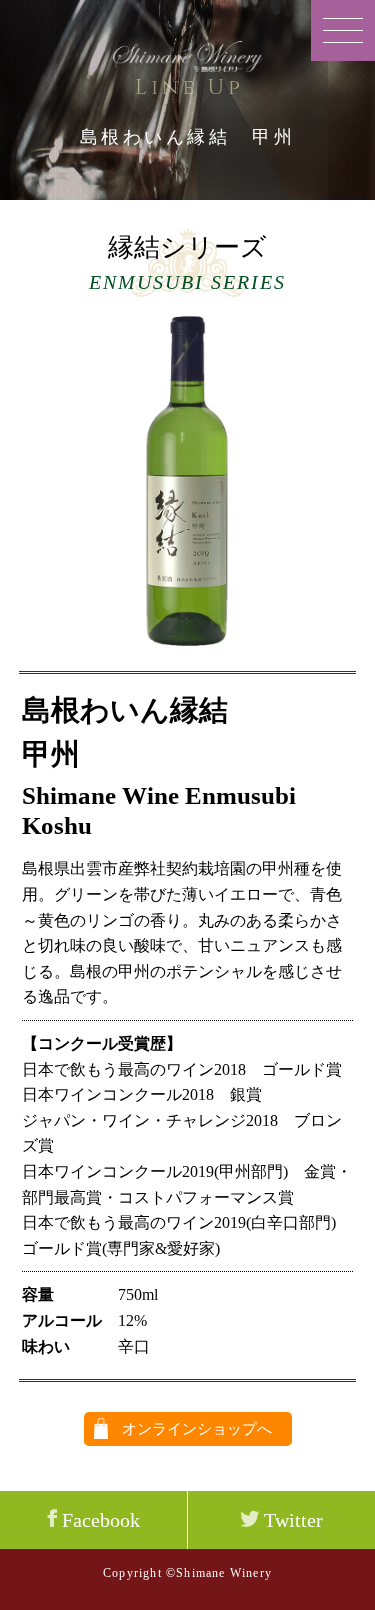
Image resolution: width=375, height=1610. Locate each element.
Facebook (98, 1520)
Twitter (291, 1520)
